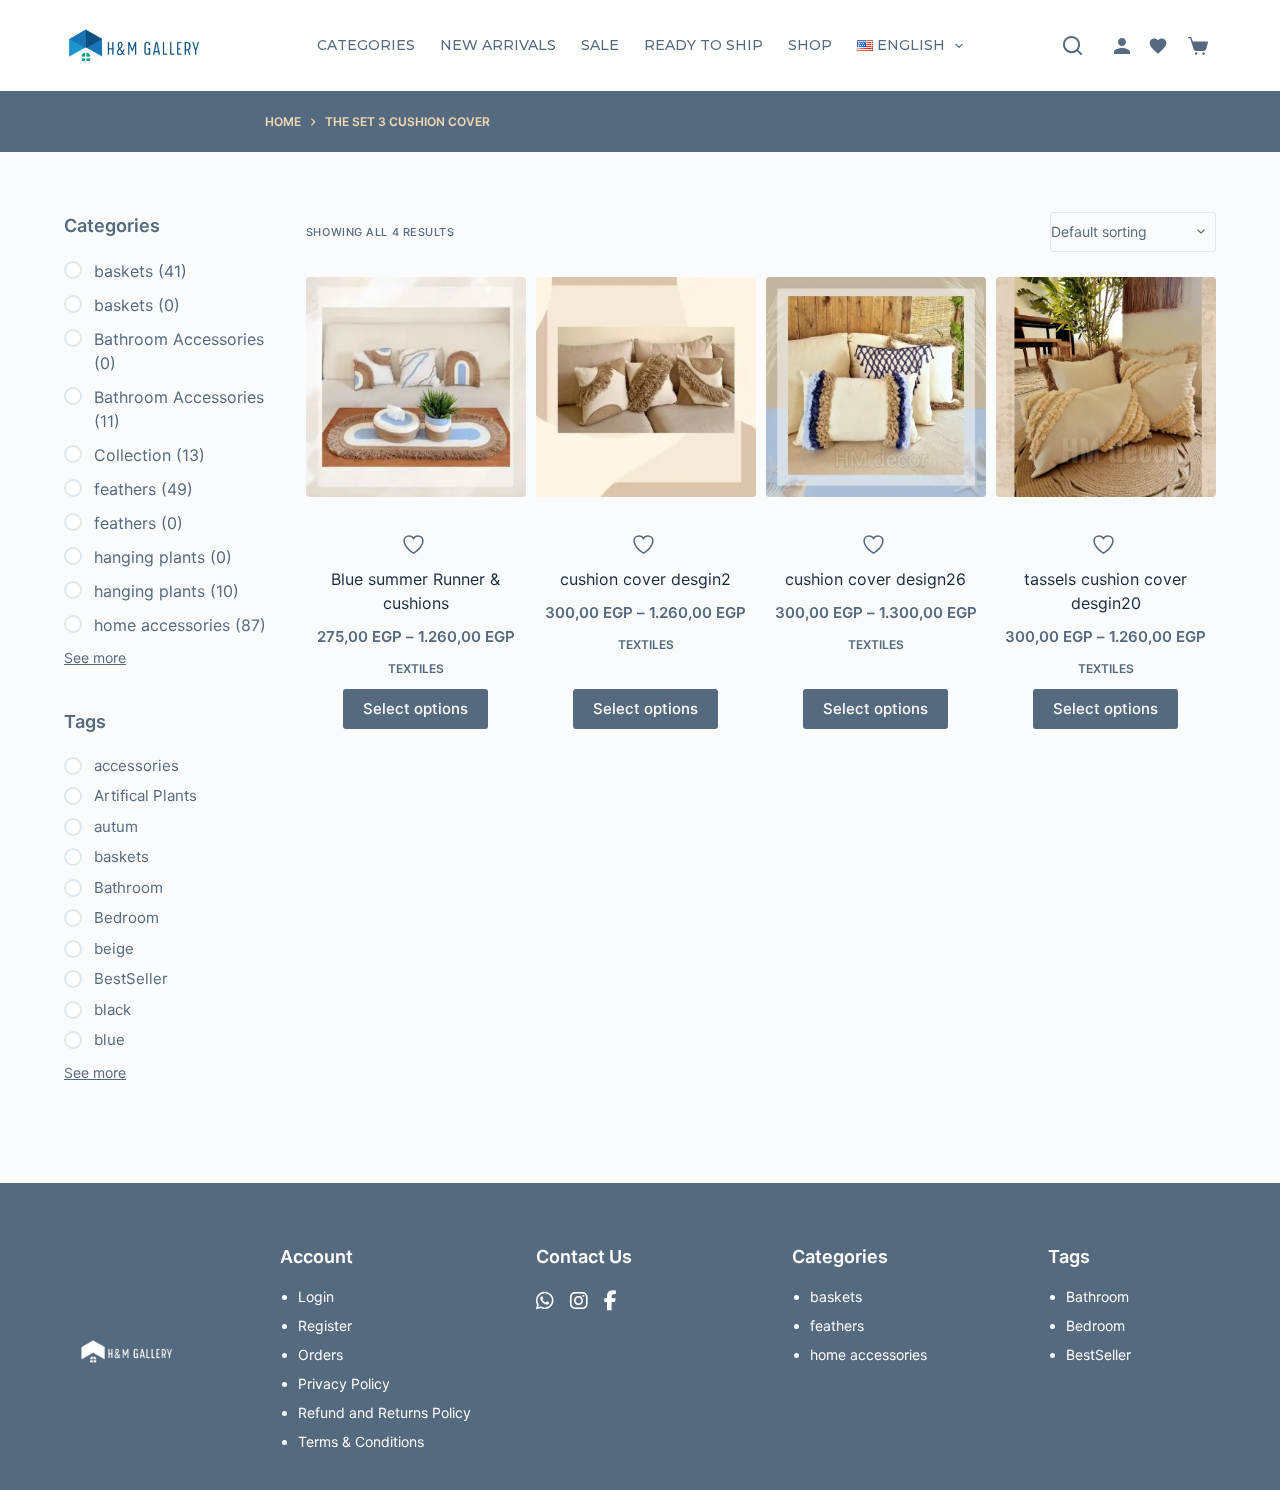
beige (114, 948)
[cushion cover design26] (876, 387)
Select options (415, 708)
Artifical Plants (145, 795)
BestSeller (131, 978)
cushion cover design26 (875, 579)
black (112, 1009)
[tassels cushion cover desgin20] (1106, 387)
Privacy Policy (344, 1383)
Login (316, 1296)
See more (95, 657)
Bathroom (128, 887)
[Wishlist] (1158, 46)
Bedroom (126, 917)
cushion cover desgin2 (645, 579)
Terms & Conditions (361, 1441)
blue (109, 1039)
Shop (810, 45)
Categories (366, 45)
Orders (320, 1354)
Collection (132, 455)
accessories (136, 765)
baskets (123, 271)
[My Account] (1122, 46)
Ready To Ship (703, 45)
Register (325, 1325)
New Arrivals (498, 45)
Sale (600, 45)
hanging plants (149, 557)
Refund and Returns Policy (384, 1412)
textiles (416, 668)
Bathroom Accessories (179, 339)
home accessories (162, 625)
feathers (125, 489)
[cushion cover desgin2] (646, 387)
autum (116, 826)
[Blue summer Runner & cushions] (416, 387)
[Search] (1072, 45)
